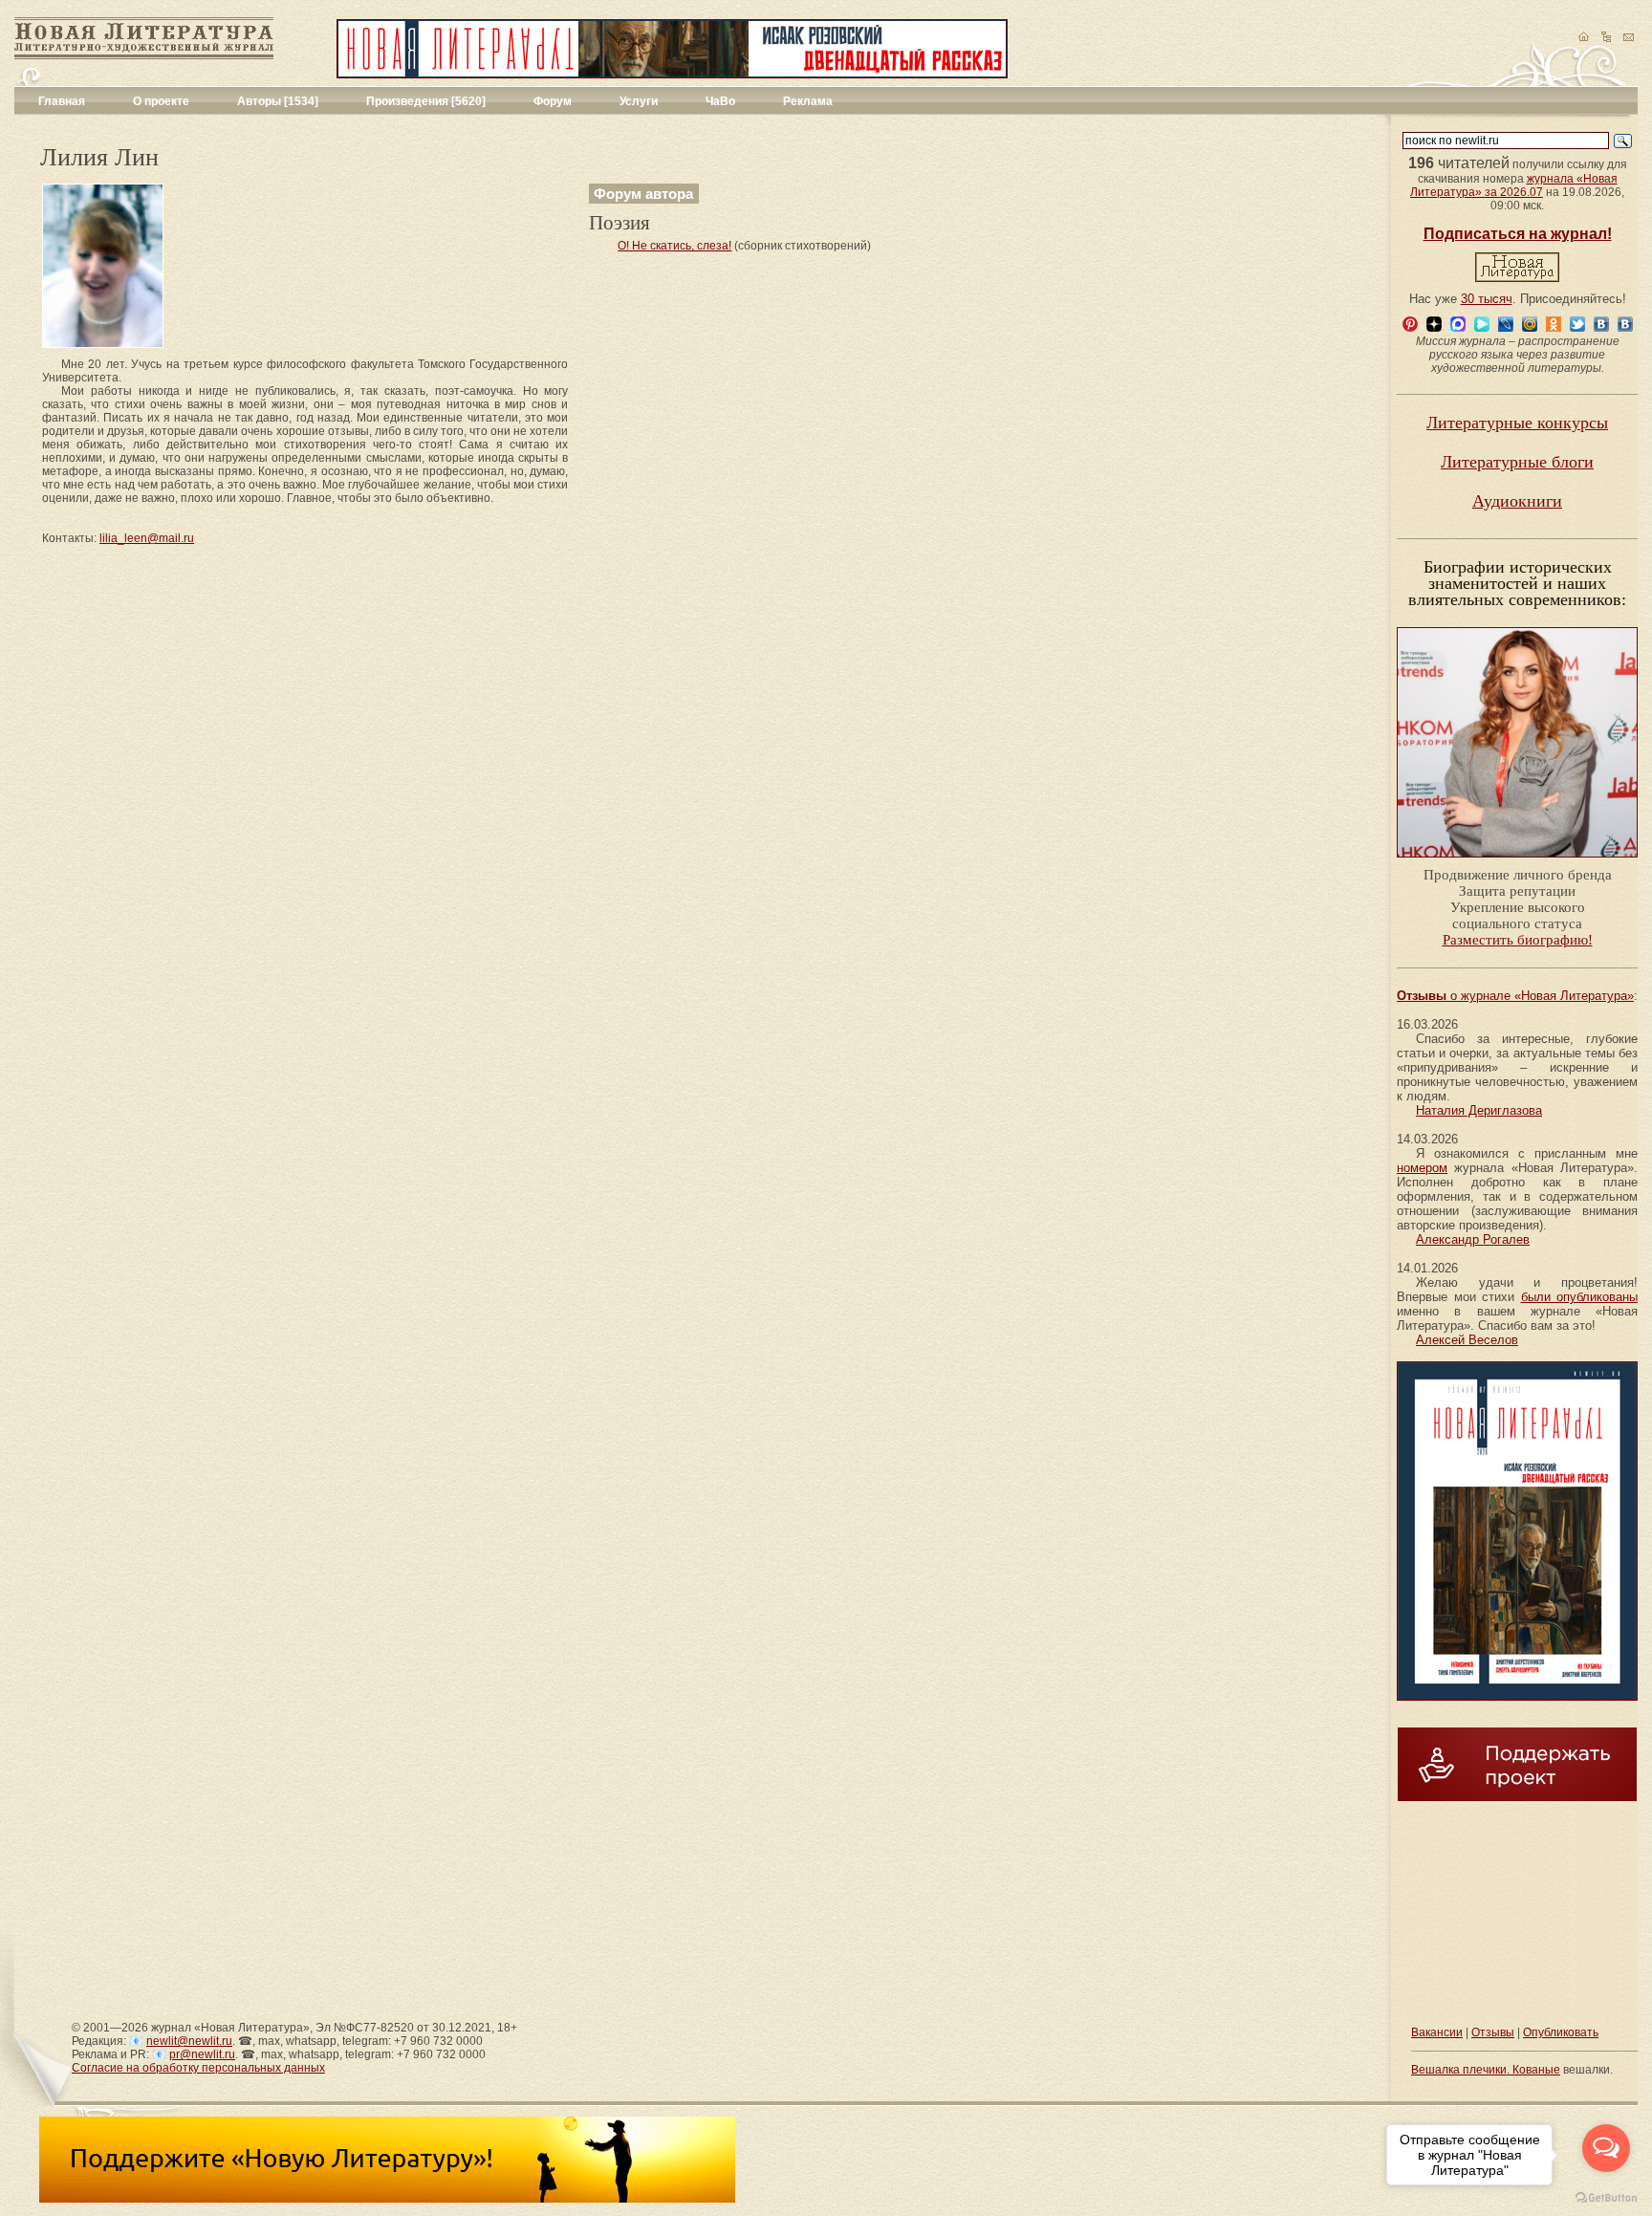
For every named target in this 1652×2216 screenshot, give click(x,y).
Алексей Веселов (1467, 1340)
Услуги (639, 101)
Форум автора (643, 194)
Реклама (808, 101)
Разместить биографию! (1518, 940)
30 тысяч (1487, 299)
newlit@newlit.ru (189, 2041)
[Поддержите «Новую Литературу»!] (387, 2199)
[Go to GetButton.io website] (1606, 2197)
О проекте (161, 101)
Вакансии (1437, 2032)
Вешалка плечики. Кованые (1486, 2070)
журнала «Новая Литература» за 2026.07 (1514, 185)
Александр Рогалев (1473, 1239)
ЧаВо (720, 101)
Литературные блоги (1517, 462)
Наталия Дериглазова (1479, 1110)
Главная (62, 101)
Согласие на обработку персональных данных (198, 2068)
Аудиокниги (1517, 501)
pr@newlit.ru (202, 2054)
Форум (553, 101)
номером (1422, 1168)
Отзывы (1493, 2032)
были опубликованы (1580, 1297)
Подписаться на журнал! (1518, 234)
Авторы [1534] (278, 101)
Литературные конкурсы (1517, 423)
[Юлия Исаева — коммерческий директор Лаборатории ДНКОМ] (1517, 863)
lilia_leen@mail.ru (147, 538)
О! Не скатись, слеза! (674, 246)
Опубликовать (1561, 2032)
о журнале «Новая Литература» (1515, 996)
